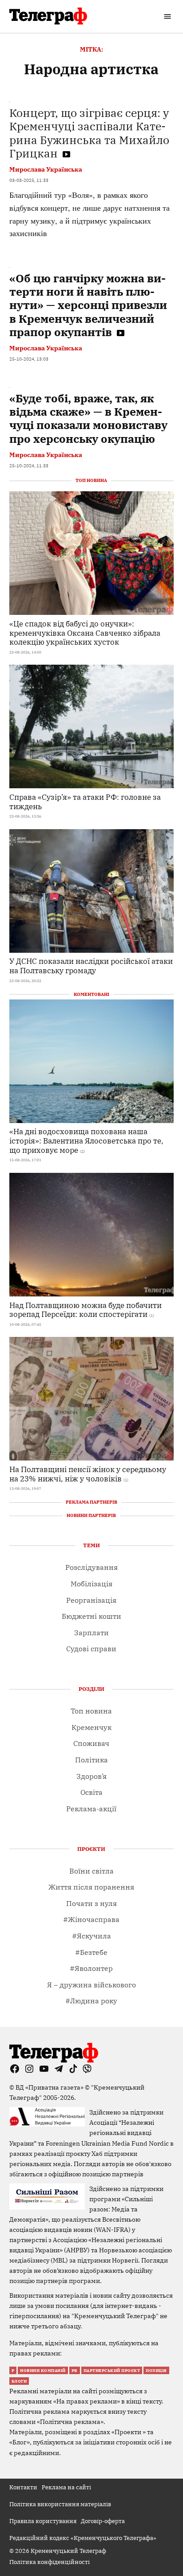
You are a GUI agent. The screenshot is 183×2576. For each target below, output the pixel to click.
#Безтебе (91, 1952)
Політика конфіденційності (50, 2562)
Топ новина (91, 1711)
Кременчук (91, 1727)
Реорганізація (91, 1600)
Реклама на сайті (66, 2487)
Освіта (91, 1792)
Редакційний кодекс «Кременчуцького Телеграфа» (83, 2538)
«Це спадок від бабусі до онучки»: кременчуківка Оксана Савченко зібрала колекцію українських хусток (85, 633)
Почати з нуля (91, 1903)
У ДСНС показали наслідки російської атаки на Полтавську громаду (91, 966)
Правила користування (43, 2521)
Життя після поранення (91, 1887)
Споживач (91, 1743)
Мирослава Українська (46, 169)
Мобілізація (91, 1584)
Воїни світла (91, 1871)
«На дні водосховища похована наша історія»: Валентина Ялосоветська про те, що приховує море (86, 1140)
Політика (91, 1760)
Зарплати (91, 1633)
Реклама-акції (91, 1809)
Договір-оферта (103, 2521)
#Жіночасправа (91, 1919)
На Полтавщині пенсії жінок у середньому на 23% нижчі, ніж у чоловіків (88, 1474)
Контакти (23, 2487)
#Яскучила (91, 1936)
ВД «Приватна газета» (50, 2087)
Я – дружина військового (91, 1985)
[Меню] (169, 16)
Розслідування (91, 1567)
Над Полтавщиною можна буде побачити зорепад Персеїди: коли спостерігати (86, 1310)
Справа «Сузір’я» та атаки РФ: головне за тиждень (85, 802)
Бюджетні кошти (91, 1616)
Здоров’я (91, 1776)
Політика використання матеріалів (60, 2504)
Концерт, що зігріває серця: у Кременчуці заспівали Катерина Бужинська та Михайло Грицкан (89, 133)
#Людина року (91, 2001)
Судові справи (91, 1649)
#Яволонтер (91, 1968)
